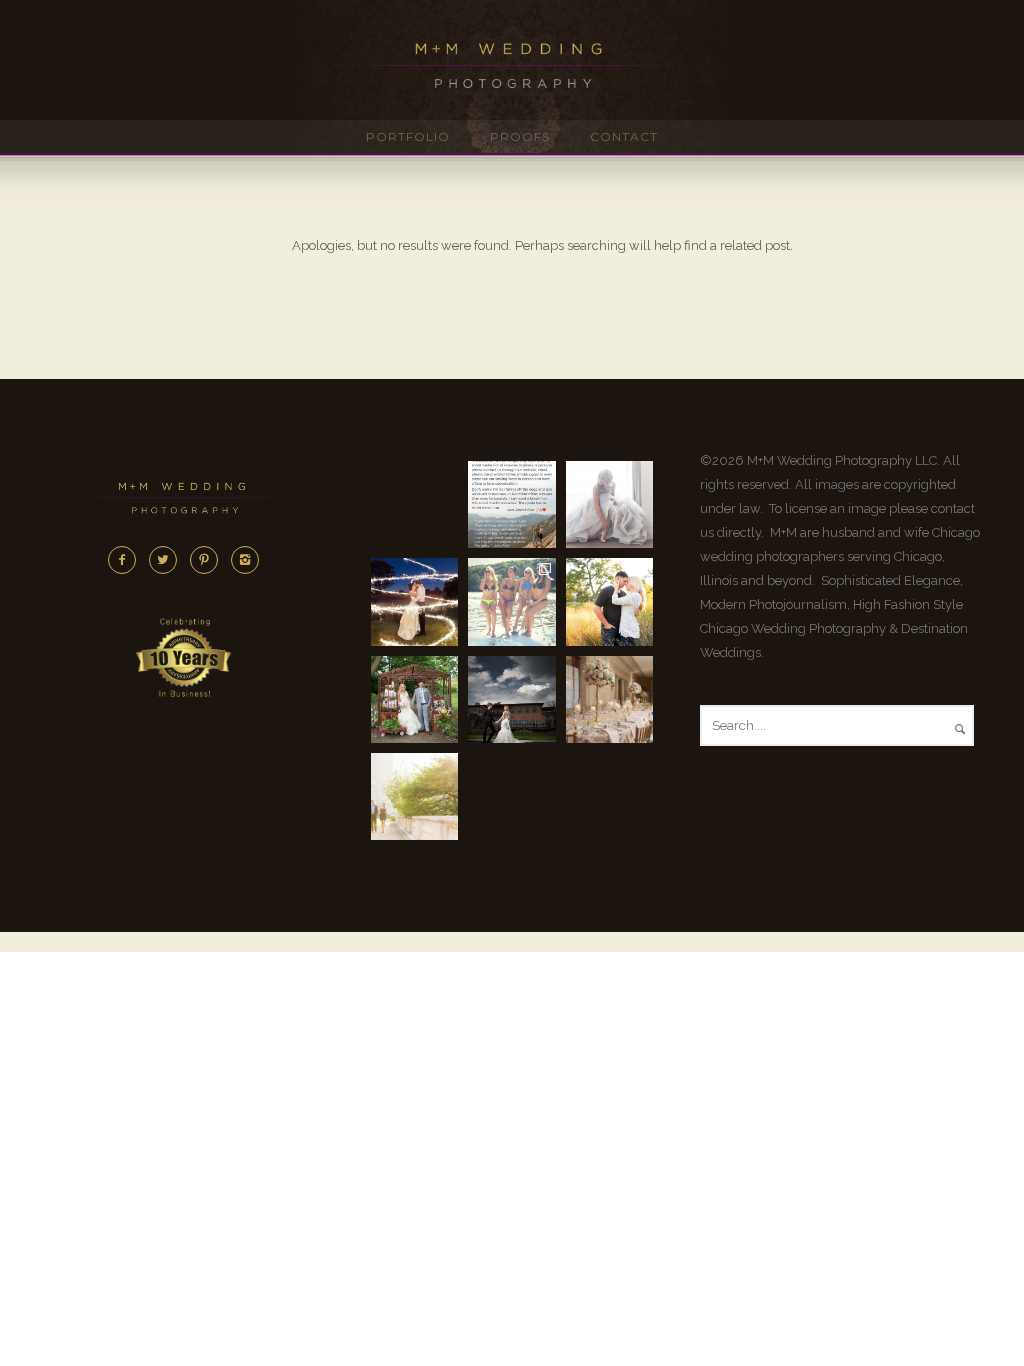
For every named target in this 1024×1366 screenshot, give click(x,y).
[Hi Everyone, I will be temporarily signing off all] (511, 504)
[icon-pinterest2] (209, 560)
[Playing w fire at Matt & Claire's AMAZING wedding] (414, 601)
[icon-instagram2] (245, 560)
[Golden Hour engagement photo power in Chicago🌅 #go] (414, 796)
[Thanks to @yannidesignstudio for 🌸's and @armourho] (609, 699)
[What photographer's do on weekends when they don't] (511, 601)
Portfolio (408, 136)
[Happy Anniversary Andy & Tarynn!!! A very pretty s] (414, 699)
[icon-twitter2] (168, 560)
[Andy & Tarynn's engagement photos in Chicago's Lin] (609, 601)
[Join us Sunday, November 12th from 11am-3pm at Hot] (609, 504)
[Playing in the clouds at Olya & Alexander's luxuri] (511, 699)
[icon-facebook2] (127, 560)
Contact (624, 136)
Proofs (520, 136)
